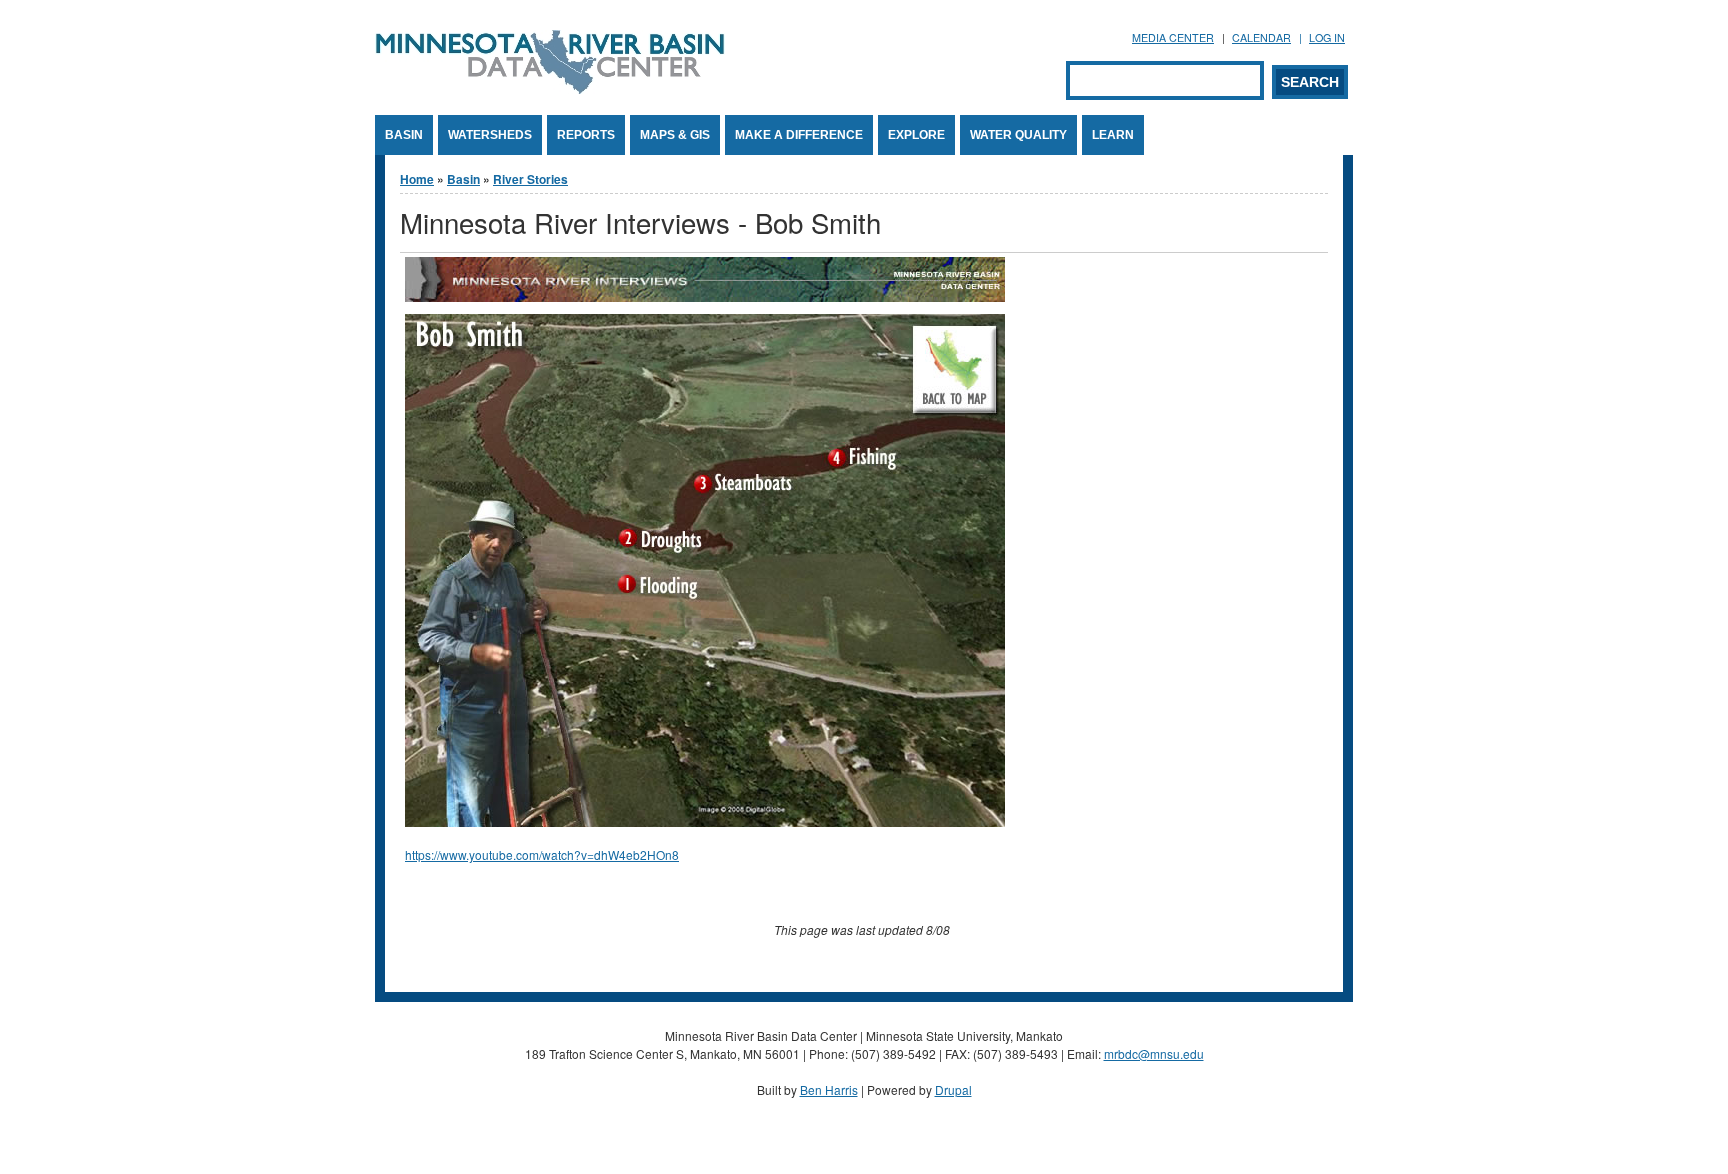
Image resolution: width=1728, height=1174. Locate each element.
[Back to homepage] (550, 88)
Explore (916, 135)
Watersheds (490, 135)
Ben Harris (829, 1089)
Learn (1113, 135)
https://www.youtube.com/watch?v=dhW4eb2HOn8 (542, 854)
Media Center (1173, 37)
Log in (1327, 37)
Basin (404, 135)
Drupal (953, 1089)
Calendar (1261, 37)
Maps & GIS (675, 135)
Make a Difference (799, 135)
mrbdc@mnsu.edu (1154, 1053)
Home (417, 179)
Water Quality (1018, 135)
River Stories (530, 179)
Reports (586, 135)
